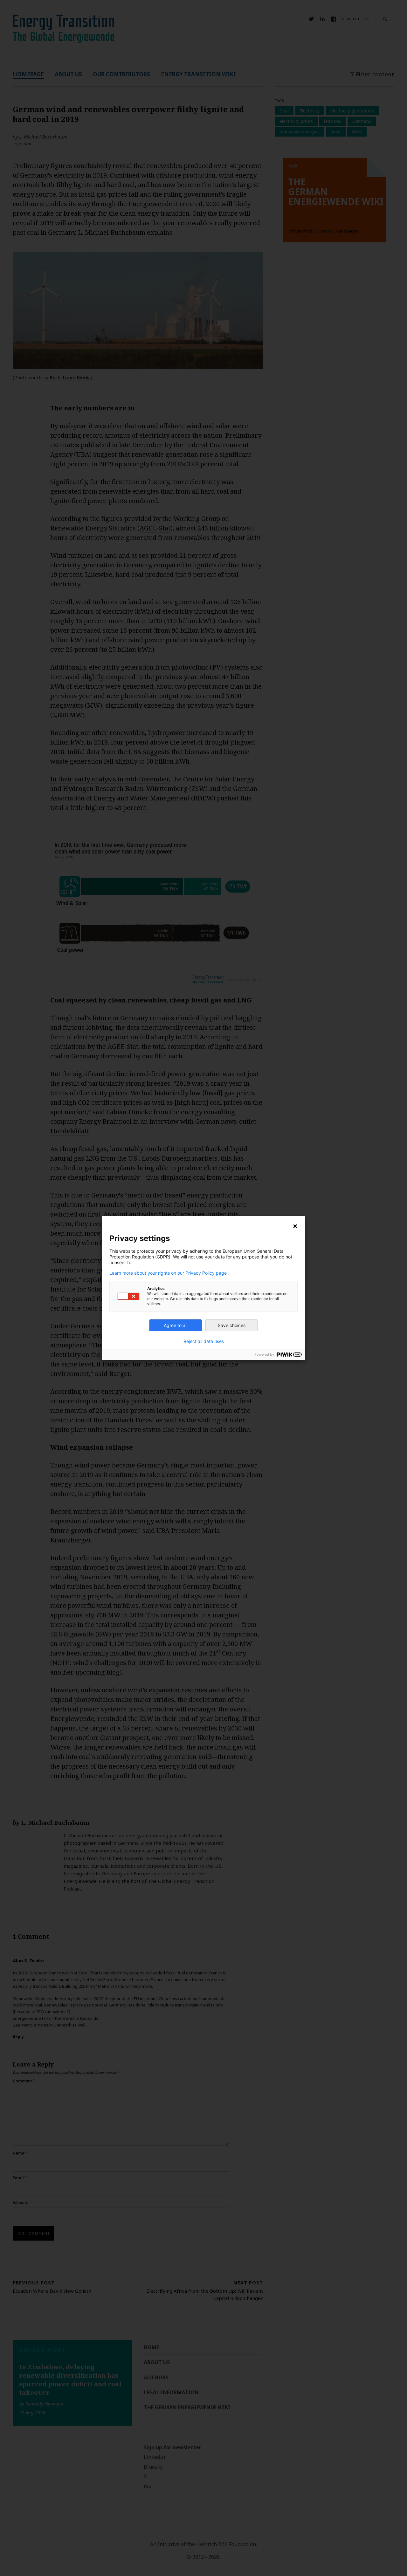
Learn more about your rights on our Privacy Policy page (168, 1273)
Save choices (232, 1325)
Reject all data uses (204, 1341)
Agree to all (176, 1325)
